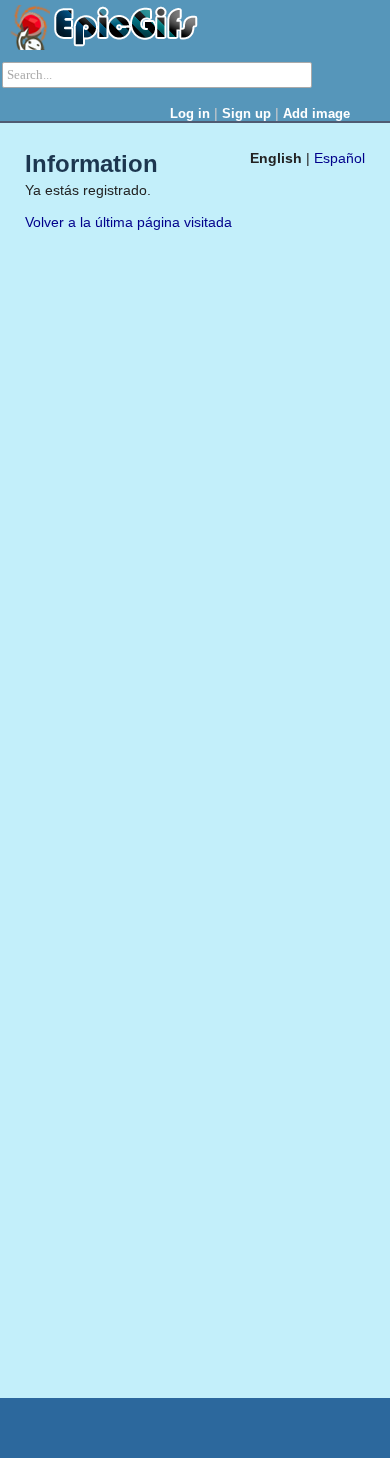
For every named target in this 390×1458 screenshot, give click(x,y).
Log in (190, 113)
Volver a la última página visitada (128, 222)
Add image (316, 113)
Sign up (246, 113)
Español (339, 158)
